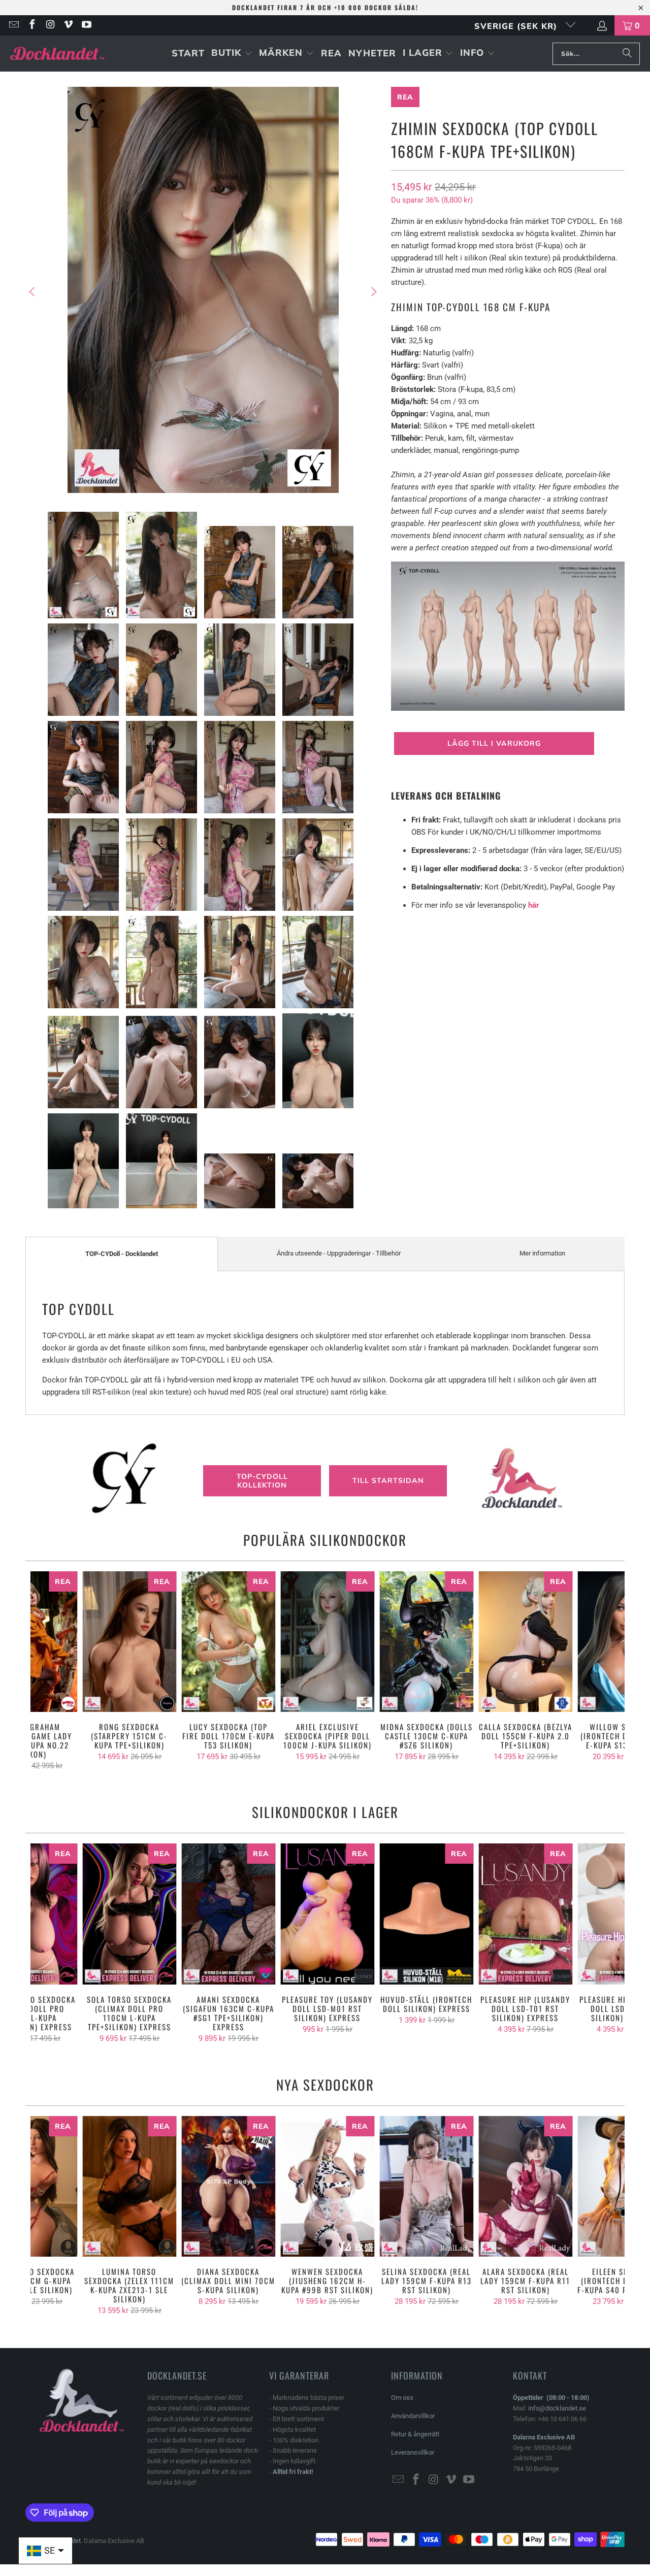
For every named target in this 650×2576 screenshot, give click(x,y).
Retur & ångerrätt (415, 2434)
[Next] (373, 292)
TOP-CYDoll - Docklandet (122, 1254)
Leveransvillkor (413, 2452)
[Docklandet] (57, 54)
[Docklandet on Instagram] (50, 25)
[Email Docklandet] (13, 25)
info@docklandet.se (557, 2408)
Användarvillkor (413, 2416)
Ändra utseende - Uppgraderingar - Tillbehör (339, 1253)
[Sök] (627, 54)
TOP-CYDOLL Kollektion (262, 1481)
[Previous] (33, 292)
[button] (232, 54)
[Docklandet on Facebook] (31, 25)
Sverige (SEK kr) (517, 26)
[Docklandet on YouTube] (86, 25)
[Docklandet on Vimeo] (68, 25)
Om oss (402, 2398)
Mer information (542, 1253)
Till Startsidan (388, 1480)
